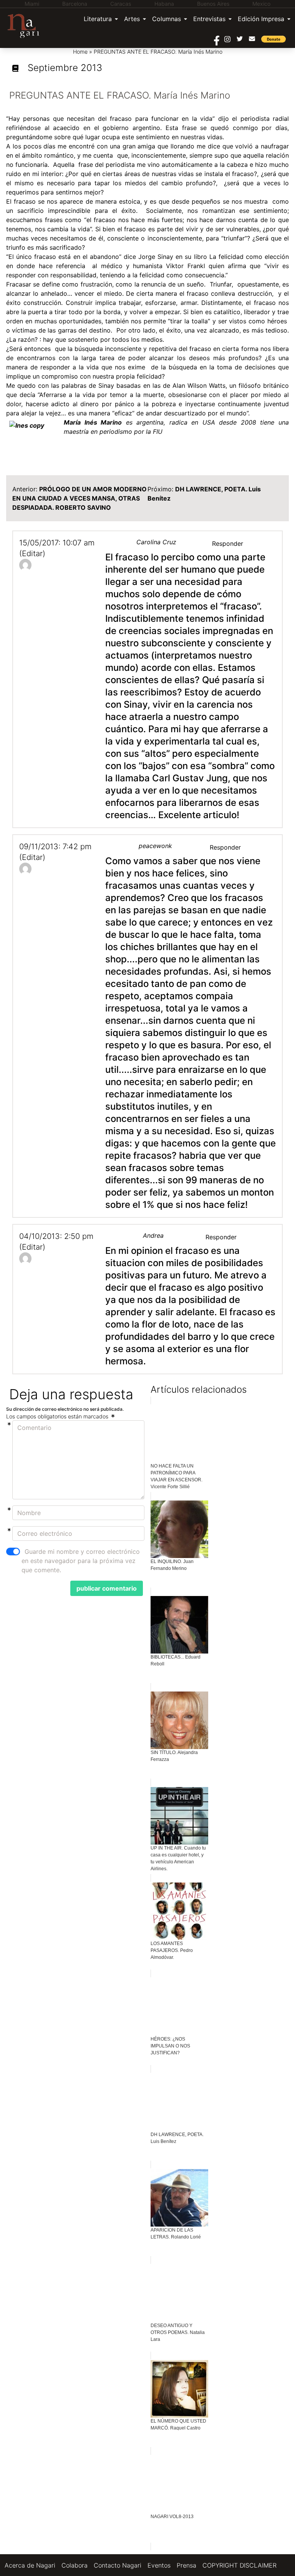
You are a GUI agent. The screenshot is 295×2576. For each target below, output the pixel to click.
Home (80, 52)
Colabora (75, 2565)
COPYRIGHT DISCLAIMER (239, 2565)
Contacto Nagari (118, 2565)
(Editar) (32, 553)
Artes (132, 19)
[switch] (13, 1552)
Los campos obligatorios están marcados (58, 1416)
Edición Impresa (261, 19)
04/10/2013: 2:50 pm (56, 1236)
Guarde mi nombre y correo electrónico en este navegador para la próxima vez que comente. (81, 1561)
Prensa (186, 2565)
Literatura (98, 19)
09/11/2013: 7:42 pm (55, 847)
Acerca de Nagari (30, 2565)
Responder (228, 544)
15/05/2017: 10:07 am (57, 543)
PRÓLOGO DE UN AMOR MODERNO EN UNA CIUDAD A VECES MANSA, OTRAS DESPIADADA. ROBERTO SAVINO (80, 498)
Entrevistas (209, 19)
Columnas (167, 19)
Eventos (159, 2565)
